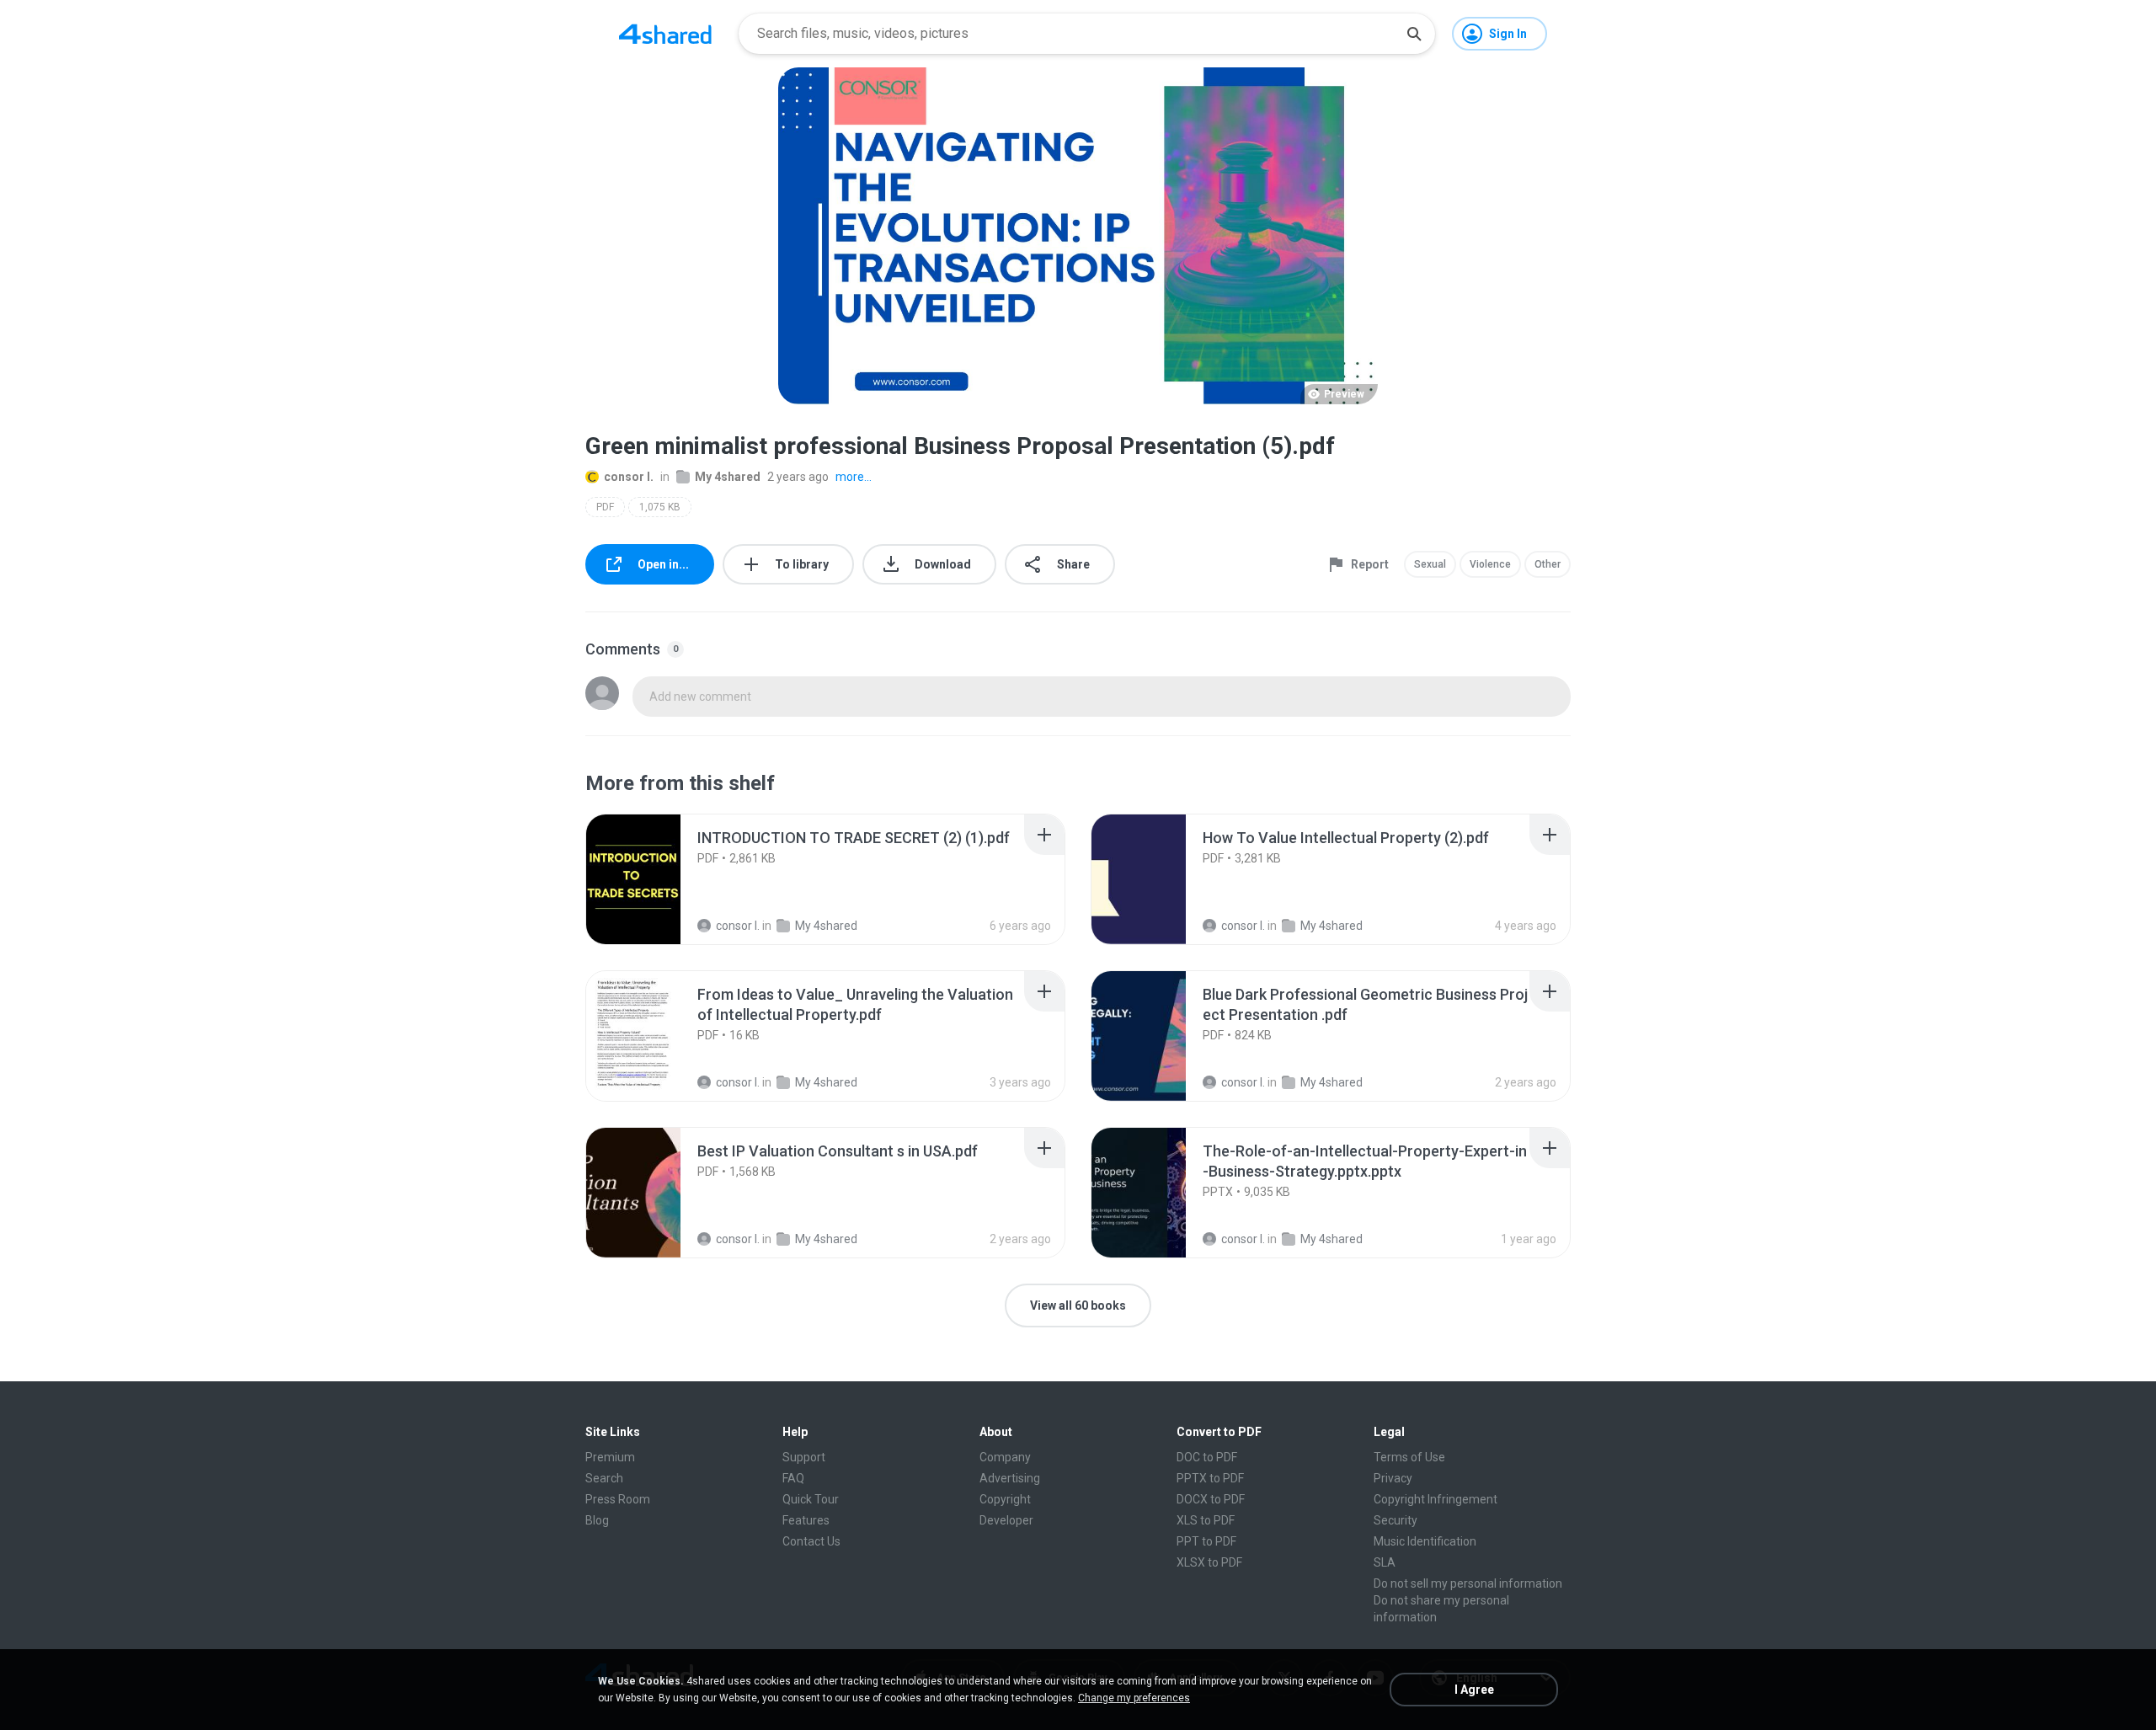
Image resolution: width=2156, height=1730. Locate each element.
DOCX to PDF (1211, 1499)
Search (604, 1478)
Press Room (618, 1499)
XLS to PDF (1206, 1520)
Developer (1006, 1520)
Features (806, 1520)
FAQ (793, 1478)
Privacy (1393, 1478)
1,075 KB (660, 507)
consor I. (629, 477)
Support (804, 1457)
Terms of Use (1409, 1457)
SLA (1385, 1562)
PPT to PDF (1206, 1541)
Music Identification (1425, 1541)
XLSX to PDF (1209, 1562)
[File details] (652, 879)
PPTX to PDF (1210, 1478)
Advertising (1010, 1478)
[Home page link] (665, 34)
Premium (610, 1457)
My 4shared (728, 477)
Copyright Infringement (1436, 1499)
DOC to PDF (1207, 1457)
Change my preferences (1134, 1698)
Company (1005, 1457)
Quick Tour (811, 1499)
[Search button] (1414, 34)
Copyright (1005, 1499)
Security (1396, 1520)
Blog (597, 1520)
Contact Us (811, 1541)
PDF (605, 507)
